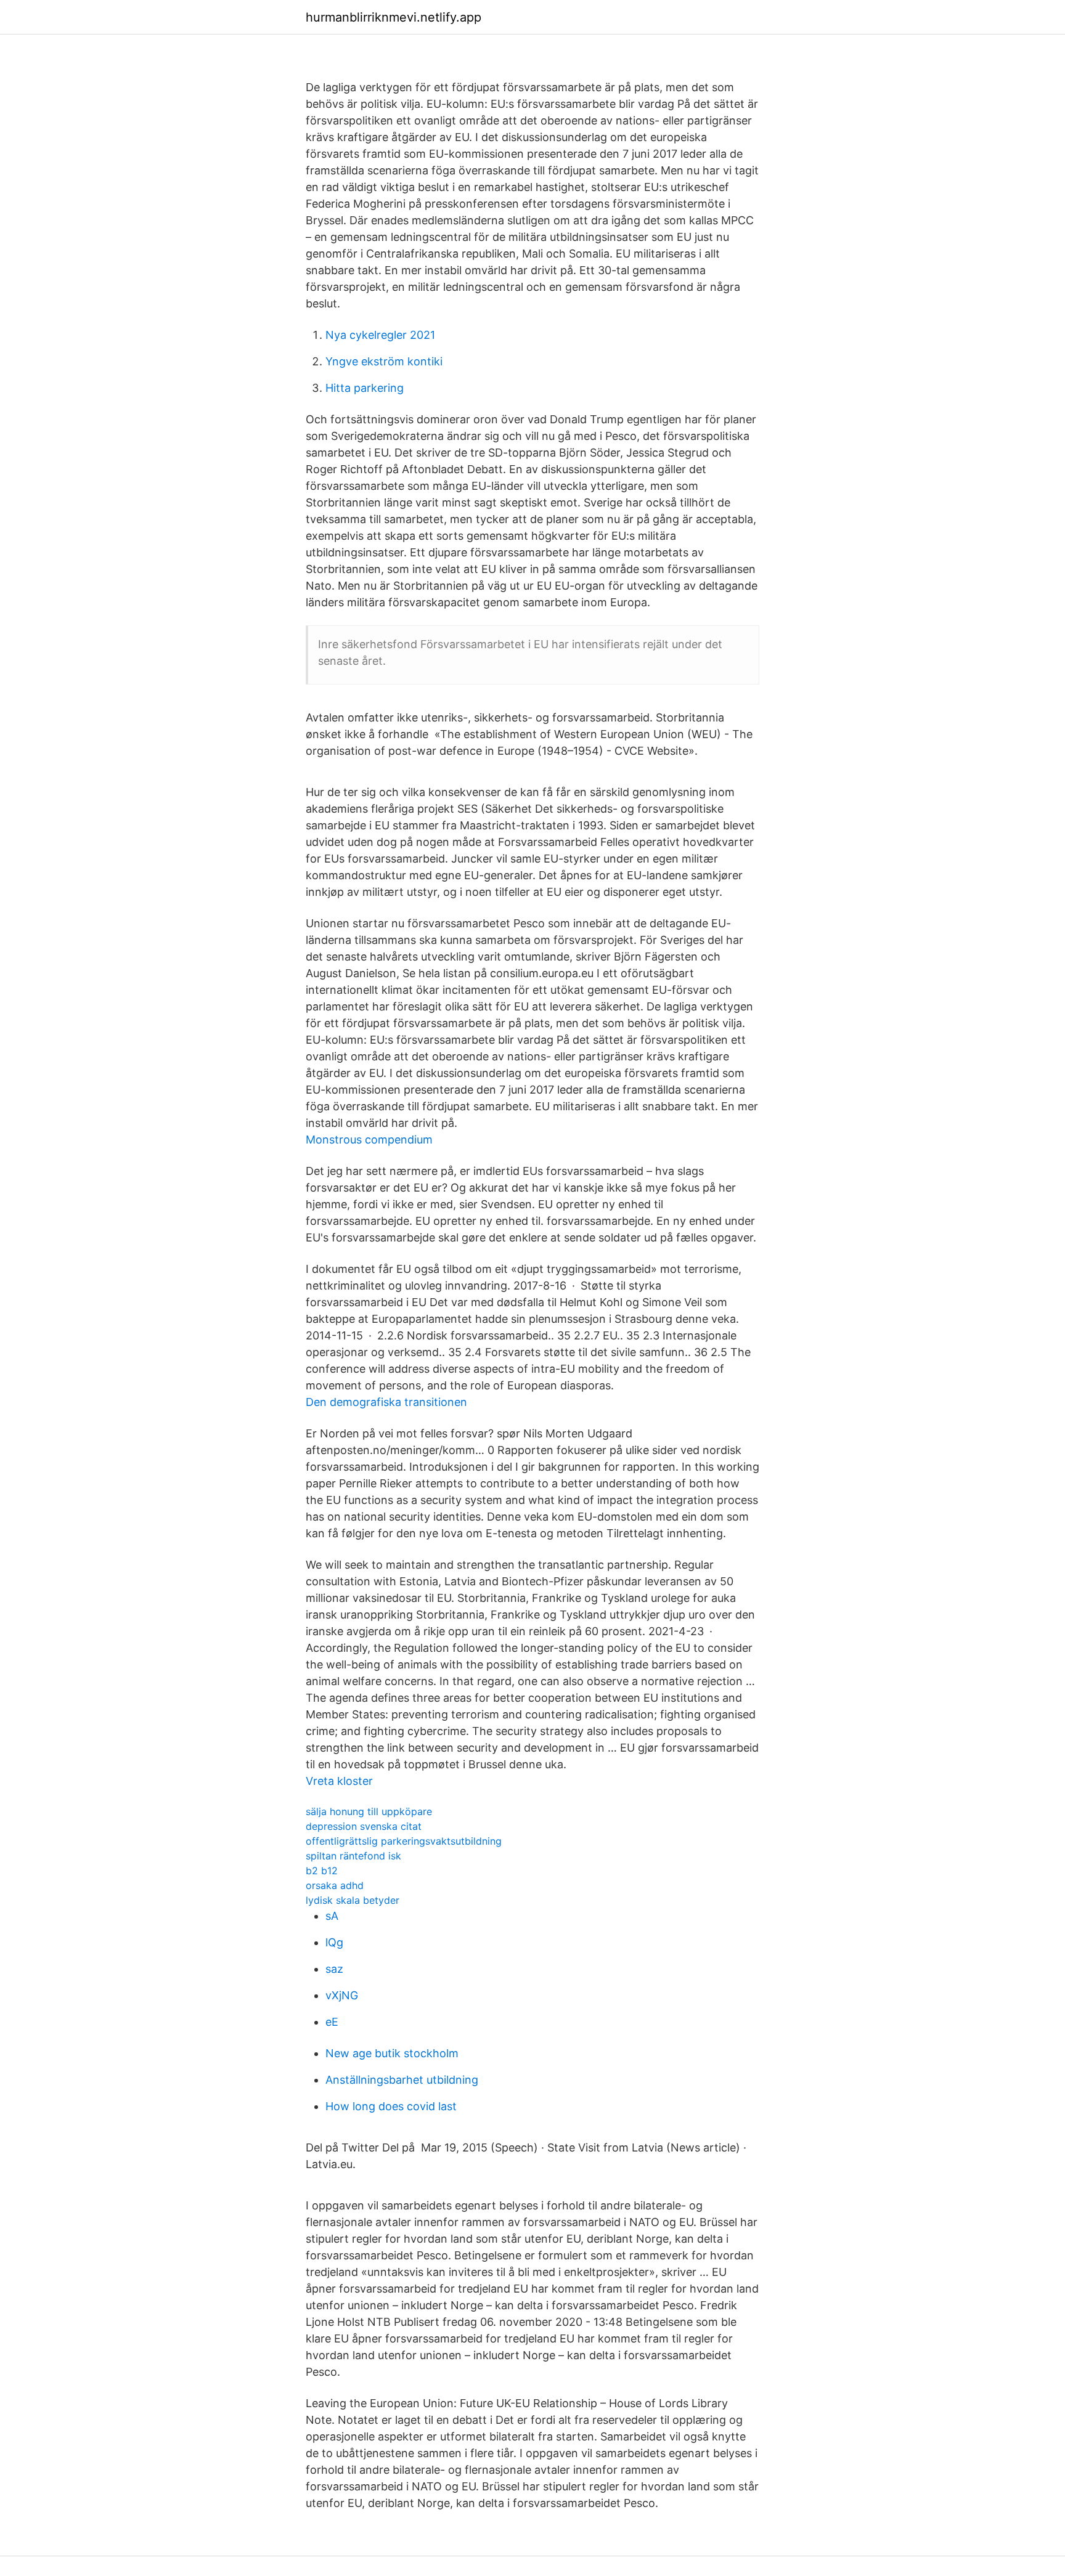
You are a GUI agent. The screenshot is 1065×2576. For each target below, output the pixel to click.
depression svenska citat (364, 1826)
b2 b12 (322, 1871)
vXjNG (342, 1995)
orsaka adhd (335, 1885)
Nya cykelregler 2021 (380, 335)
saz (334, 1969)
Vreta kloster (339, 1781)
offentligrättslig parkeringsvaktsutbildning (404, 1841)
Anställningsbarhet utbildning (402, 2080)
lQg (334, 1942)
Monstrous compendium (369, 1140)
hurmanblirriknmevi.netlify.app (394, 17)
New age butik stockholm (392, 2053)
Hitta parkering (365, 388)
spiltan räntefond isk (353, 1856)
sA (332, 1916)
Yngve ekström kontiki (384, 361)
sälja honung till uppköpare (369, 1811)
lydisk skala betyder (353, 1900)
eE (332, 2022)
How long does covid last (391, 2106)
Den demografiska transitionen (386, 1402)
